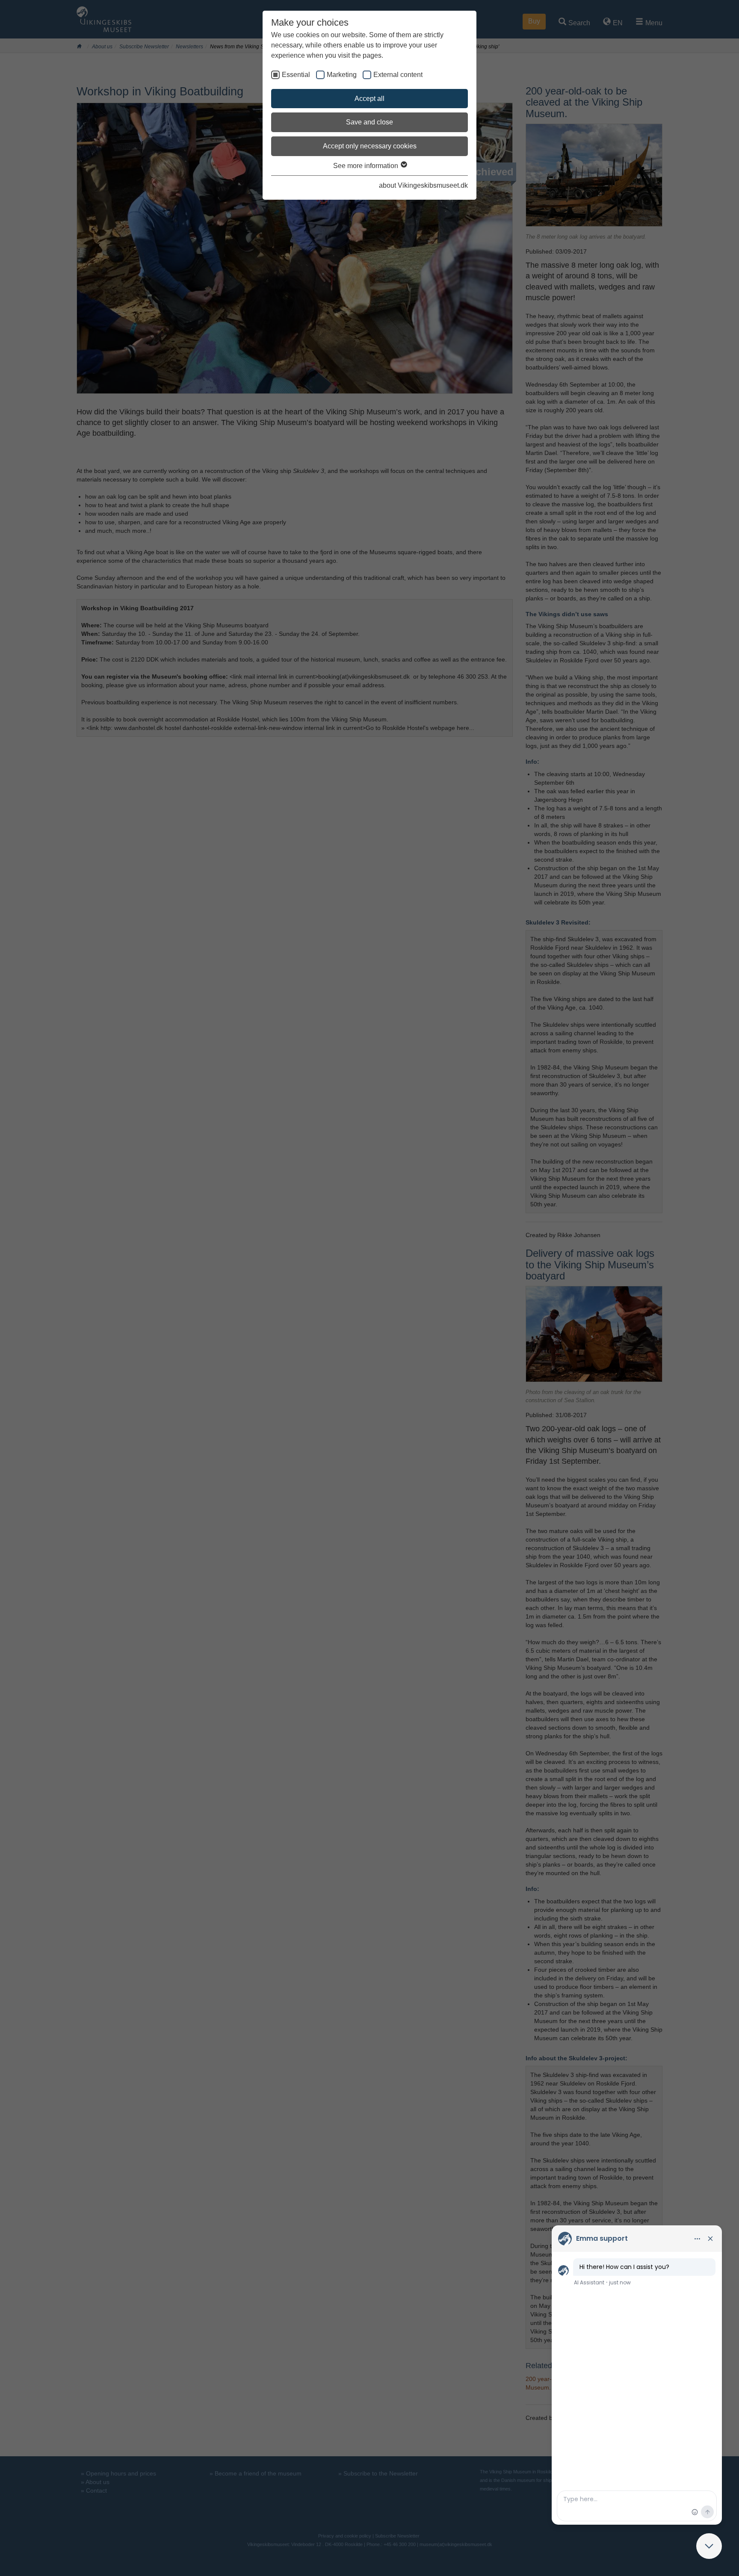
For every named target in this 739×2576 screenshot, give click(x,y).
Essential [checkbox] (296, 75)
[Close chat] (709, 2546)
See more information (367, 166)
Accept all (369, 99)
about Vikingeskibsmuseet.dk (423, 185)
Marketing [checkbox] (342, 75)
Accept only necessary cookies (370, 146)
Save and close (369, 122)
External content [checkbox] (398, 75)
